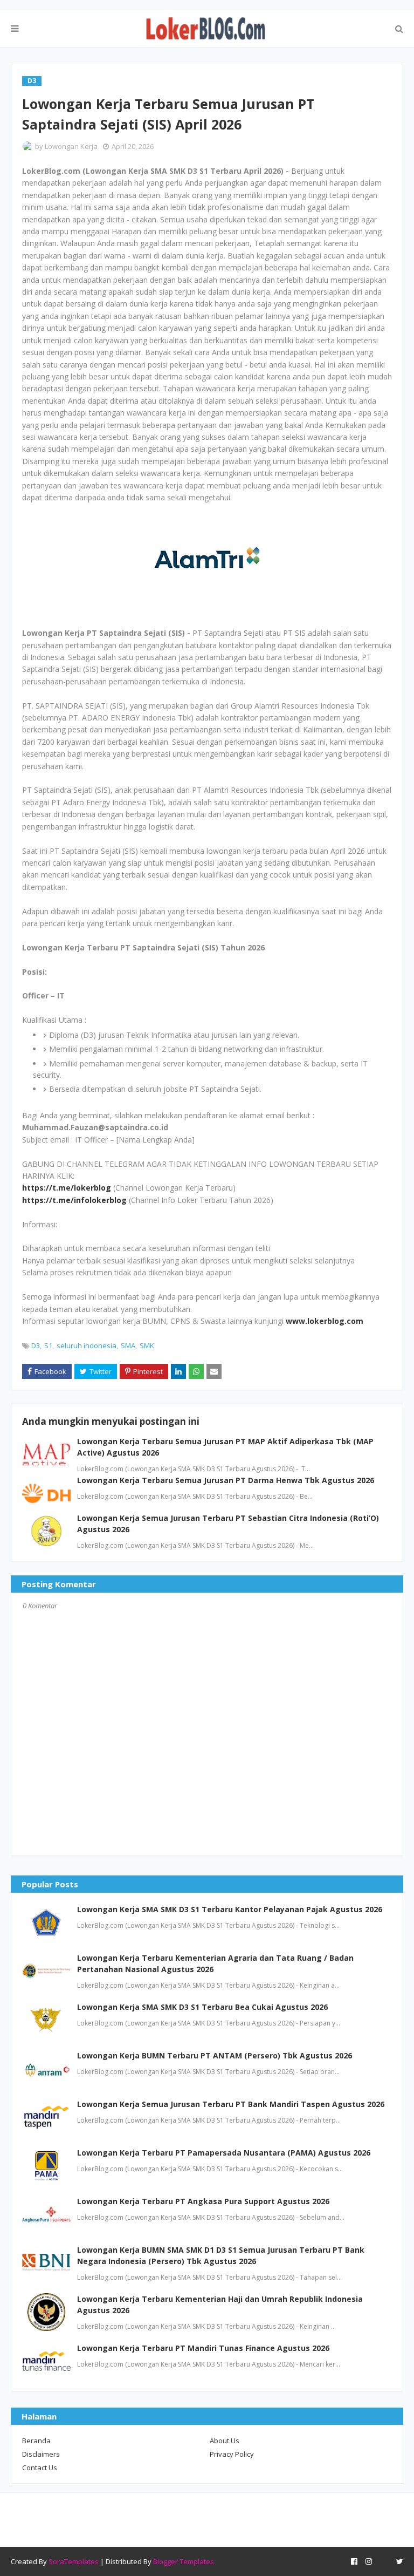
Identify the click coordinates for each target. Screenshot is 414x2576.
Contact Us (40, 2468)
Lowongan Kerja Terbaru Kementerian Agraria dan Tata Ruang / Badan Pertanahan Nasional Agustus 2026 (215, 1963)
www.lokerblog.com (325, 1321)
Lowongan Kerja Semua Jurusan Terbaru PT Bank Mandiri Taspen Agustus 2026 (231, 2104)
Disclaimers (41, 2454)
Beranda (36, 2441)
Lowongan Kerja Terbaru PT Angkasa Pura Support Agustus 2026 (203, 2201)
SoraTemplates (74, 2561)
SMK (147, 1345)
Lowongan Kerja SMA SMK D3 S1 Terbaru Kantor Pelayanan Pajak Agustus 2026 (230, 1909)
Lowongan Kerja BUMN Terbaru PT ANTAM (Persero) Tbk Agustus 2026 (215, 2055)
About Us (225, 2441)
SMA (128, 1345)
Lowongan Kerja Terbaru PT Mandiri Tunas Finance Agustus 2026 (203, 2348)
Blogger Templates (184, 2561)
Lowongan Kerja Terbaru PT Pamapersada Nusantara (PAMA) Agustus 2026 (224, 2153)
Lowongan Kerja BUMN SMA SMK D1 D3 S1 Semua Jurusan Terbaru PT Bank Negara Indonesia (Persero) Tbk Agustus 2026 (221, 2255)
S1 (48, 1345)
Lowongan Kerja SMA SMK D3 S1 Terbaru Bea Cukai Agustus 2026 (202, 2007)
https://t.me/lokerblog (67, 1188)
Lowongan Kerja (71, 146)
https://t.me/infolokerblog (74, 1200)
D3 (36, 1345)
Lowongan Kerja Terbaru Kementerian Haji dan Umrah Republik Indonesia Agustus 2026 (220, 2305)
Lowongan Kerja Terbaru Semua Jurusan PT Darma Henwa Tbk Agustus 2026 (226, 1480)
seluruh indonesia (87, 1345)
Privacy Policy (232, 2454)
